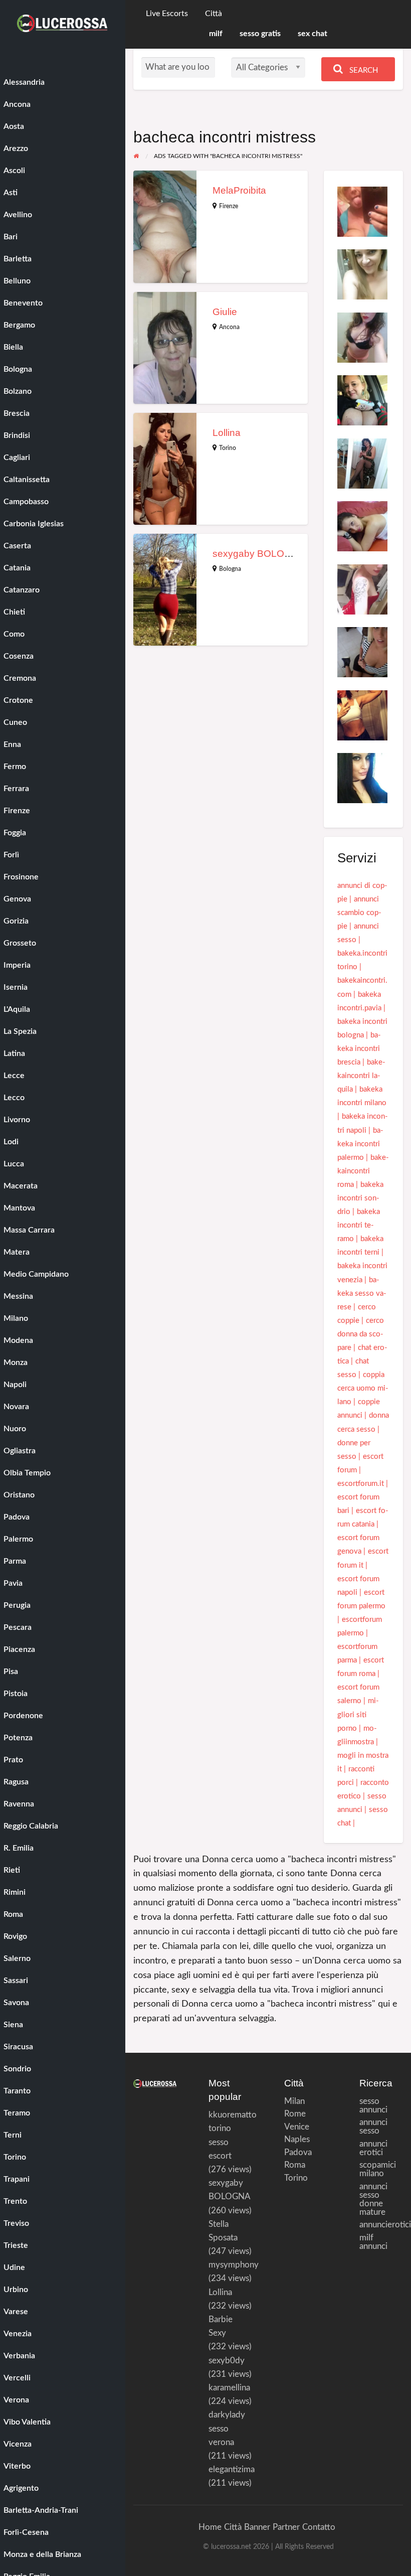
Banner (257, 2527)
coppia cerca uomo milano (363, 1388)
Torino (228, 448)
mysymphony (234, 2265)
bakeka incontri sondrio (360, 1198)
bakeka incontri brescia (359, 1049)
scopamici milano (378, 2169)
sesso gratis (260, 34)
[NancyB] (362, 589)
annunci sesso (373, 2127)
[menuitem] (167, 14)
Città (214, 14)
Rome (293, 2114)
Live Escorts (167, 14)
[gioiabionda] (362, 400)
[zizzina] (362, 463)
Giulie (225, 312)
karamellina (229, 2388)
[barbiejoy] (362, 652)
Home (210, 2527)
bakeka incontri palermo (360, 1144)
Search (363, 70)
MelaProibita (239, 190)
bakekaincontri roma (363, 1171)
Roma (293, 2165)
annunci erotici (373, 2148)
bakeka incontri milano (362, 1096)
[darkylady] (362, 778)
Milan (293, 2101)
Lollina (227, 433)
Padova (293, 2152)
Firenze (229, 206)
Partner (286, 2527)
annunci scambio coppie (359, 913)
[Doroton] (362, 211)
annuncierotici (381, 2225)
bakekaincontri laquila (361, 1076)
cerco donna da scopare (361, 1334)
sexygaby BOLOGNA (259, 554)
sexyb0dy (227, 2361)
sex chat (313, 34)
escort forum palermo (361, 1599)
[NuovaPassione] (362, 715)
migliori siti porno (358, 1714)
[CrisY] (362, 337)
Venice (293, 2127)
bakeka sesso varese (362, 1294)
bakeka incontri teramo (359, 1225)
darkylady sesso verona (227, 2428)
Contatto (319, 2527)
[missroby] (362, 526)
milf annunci (373, 2242)
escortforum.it (361, 1484)
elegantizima (232, 2469)
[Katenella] (362, 274)
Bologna (230, 569)
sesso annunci (373, 2105)
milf (216, 34)
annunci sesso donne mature (373, 2199)
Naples (293, 2139)
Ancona (229, 327)
